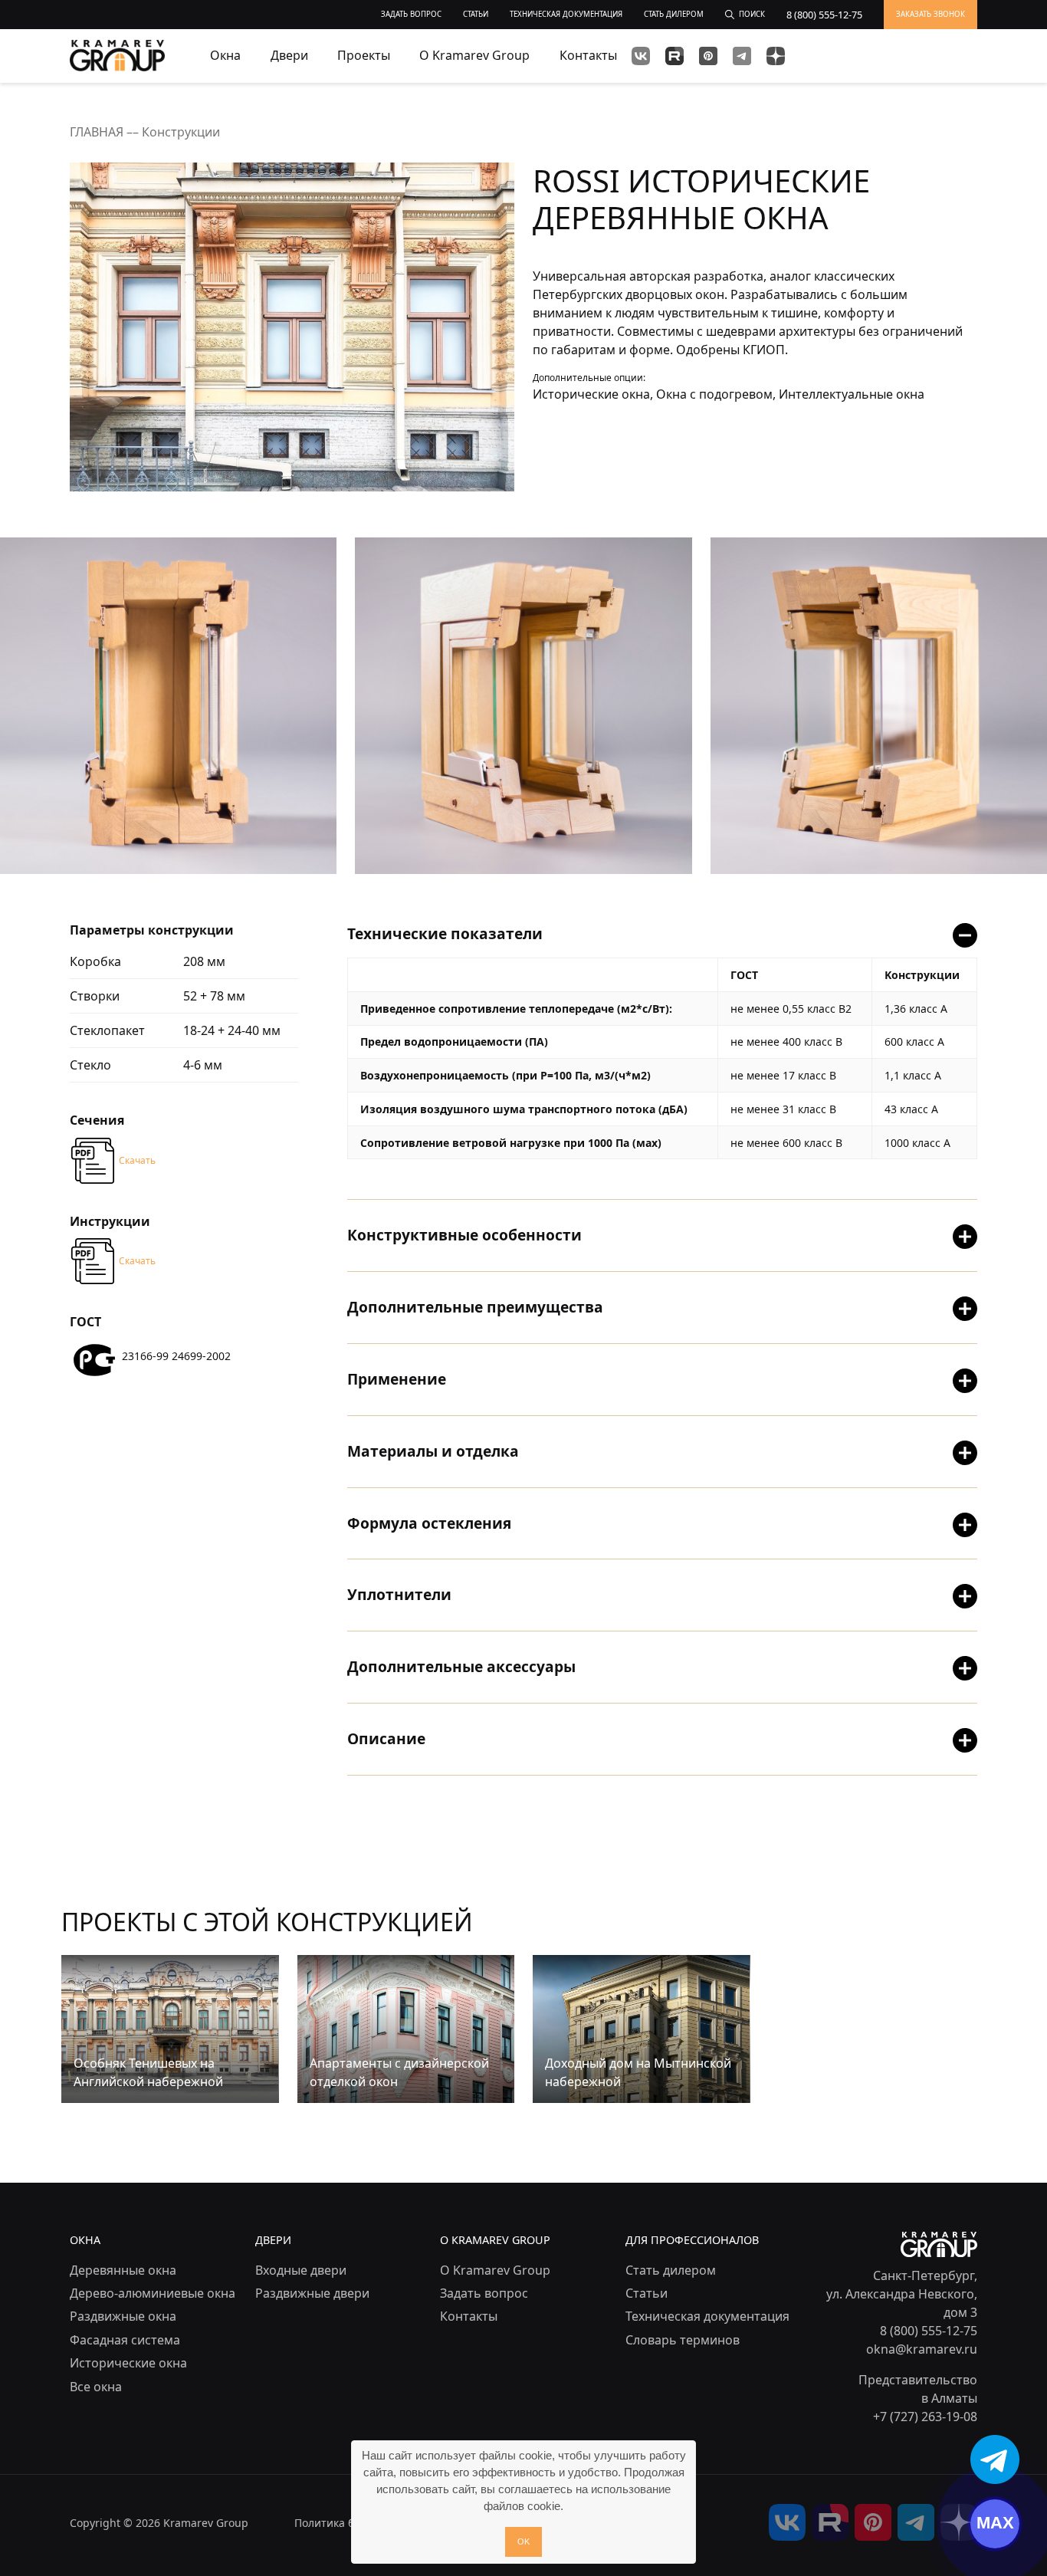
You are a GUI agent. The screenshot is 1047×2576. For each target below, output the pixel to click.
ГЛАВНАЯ (98, 132)
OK (523, 2541)
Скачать (137, 1160)
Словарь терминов (683, 2340)
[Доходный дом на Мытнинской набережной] (641, 2028)
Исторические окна (128, 2363)
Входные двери (301, 2270)
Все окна (96, 2387)
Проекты (364, 55)
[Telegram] (742, 56)
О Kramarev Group (474, 55)
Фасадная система (125, 2340)
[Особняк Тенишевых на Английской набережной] (170, 2028)
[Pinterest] (708, 56)
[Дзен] (776, 56)
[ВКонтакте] (641, 56)
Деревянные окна (123, 2270)
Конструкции (181, 132)
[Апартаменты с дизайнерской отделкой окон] (406, 2028)
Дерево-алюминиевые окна (153, 2293)
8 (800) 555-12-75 (929, 2331)
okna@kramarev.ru (922, 2349)
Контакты (588, 55)
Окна (225, 55)
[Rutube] (674, 56)
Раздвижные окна (123, 2316)
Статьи (647, 2293)
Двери (289, 55)
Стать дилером (671, 2270)
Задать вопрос (484, 2293)
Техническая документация (707, 2316)
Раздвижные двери (312, 2293)
